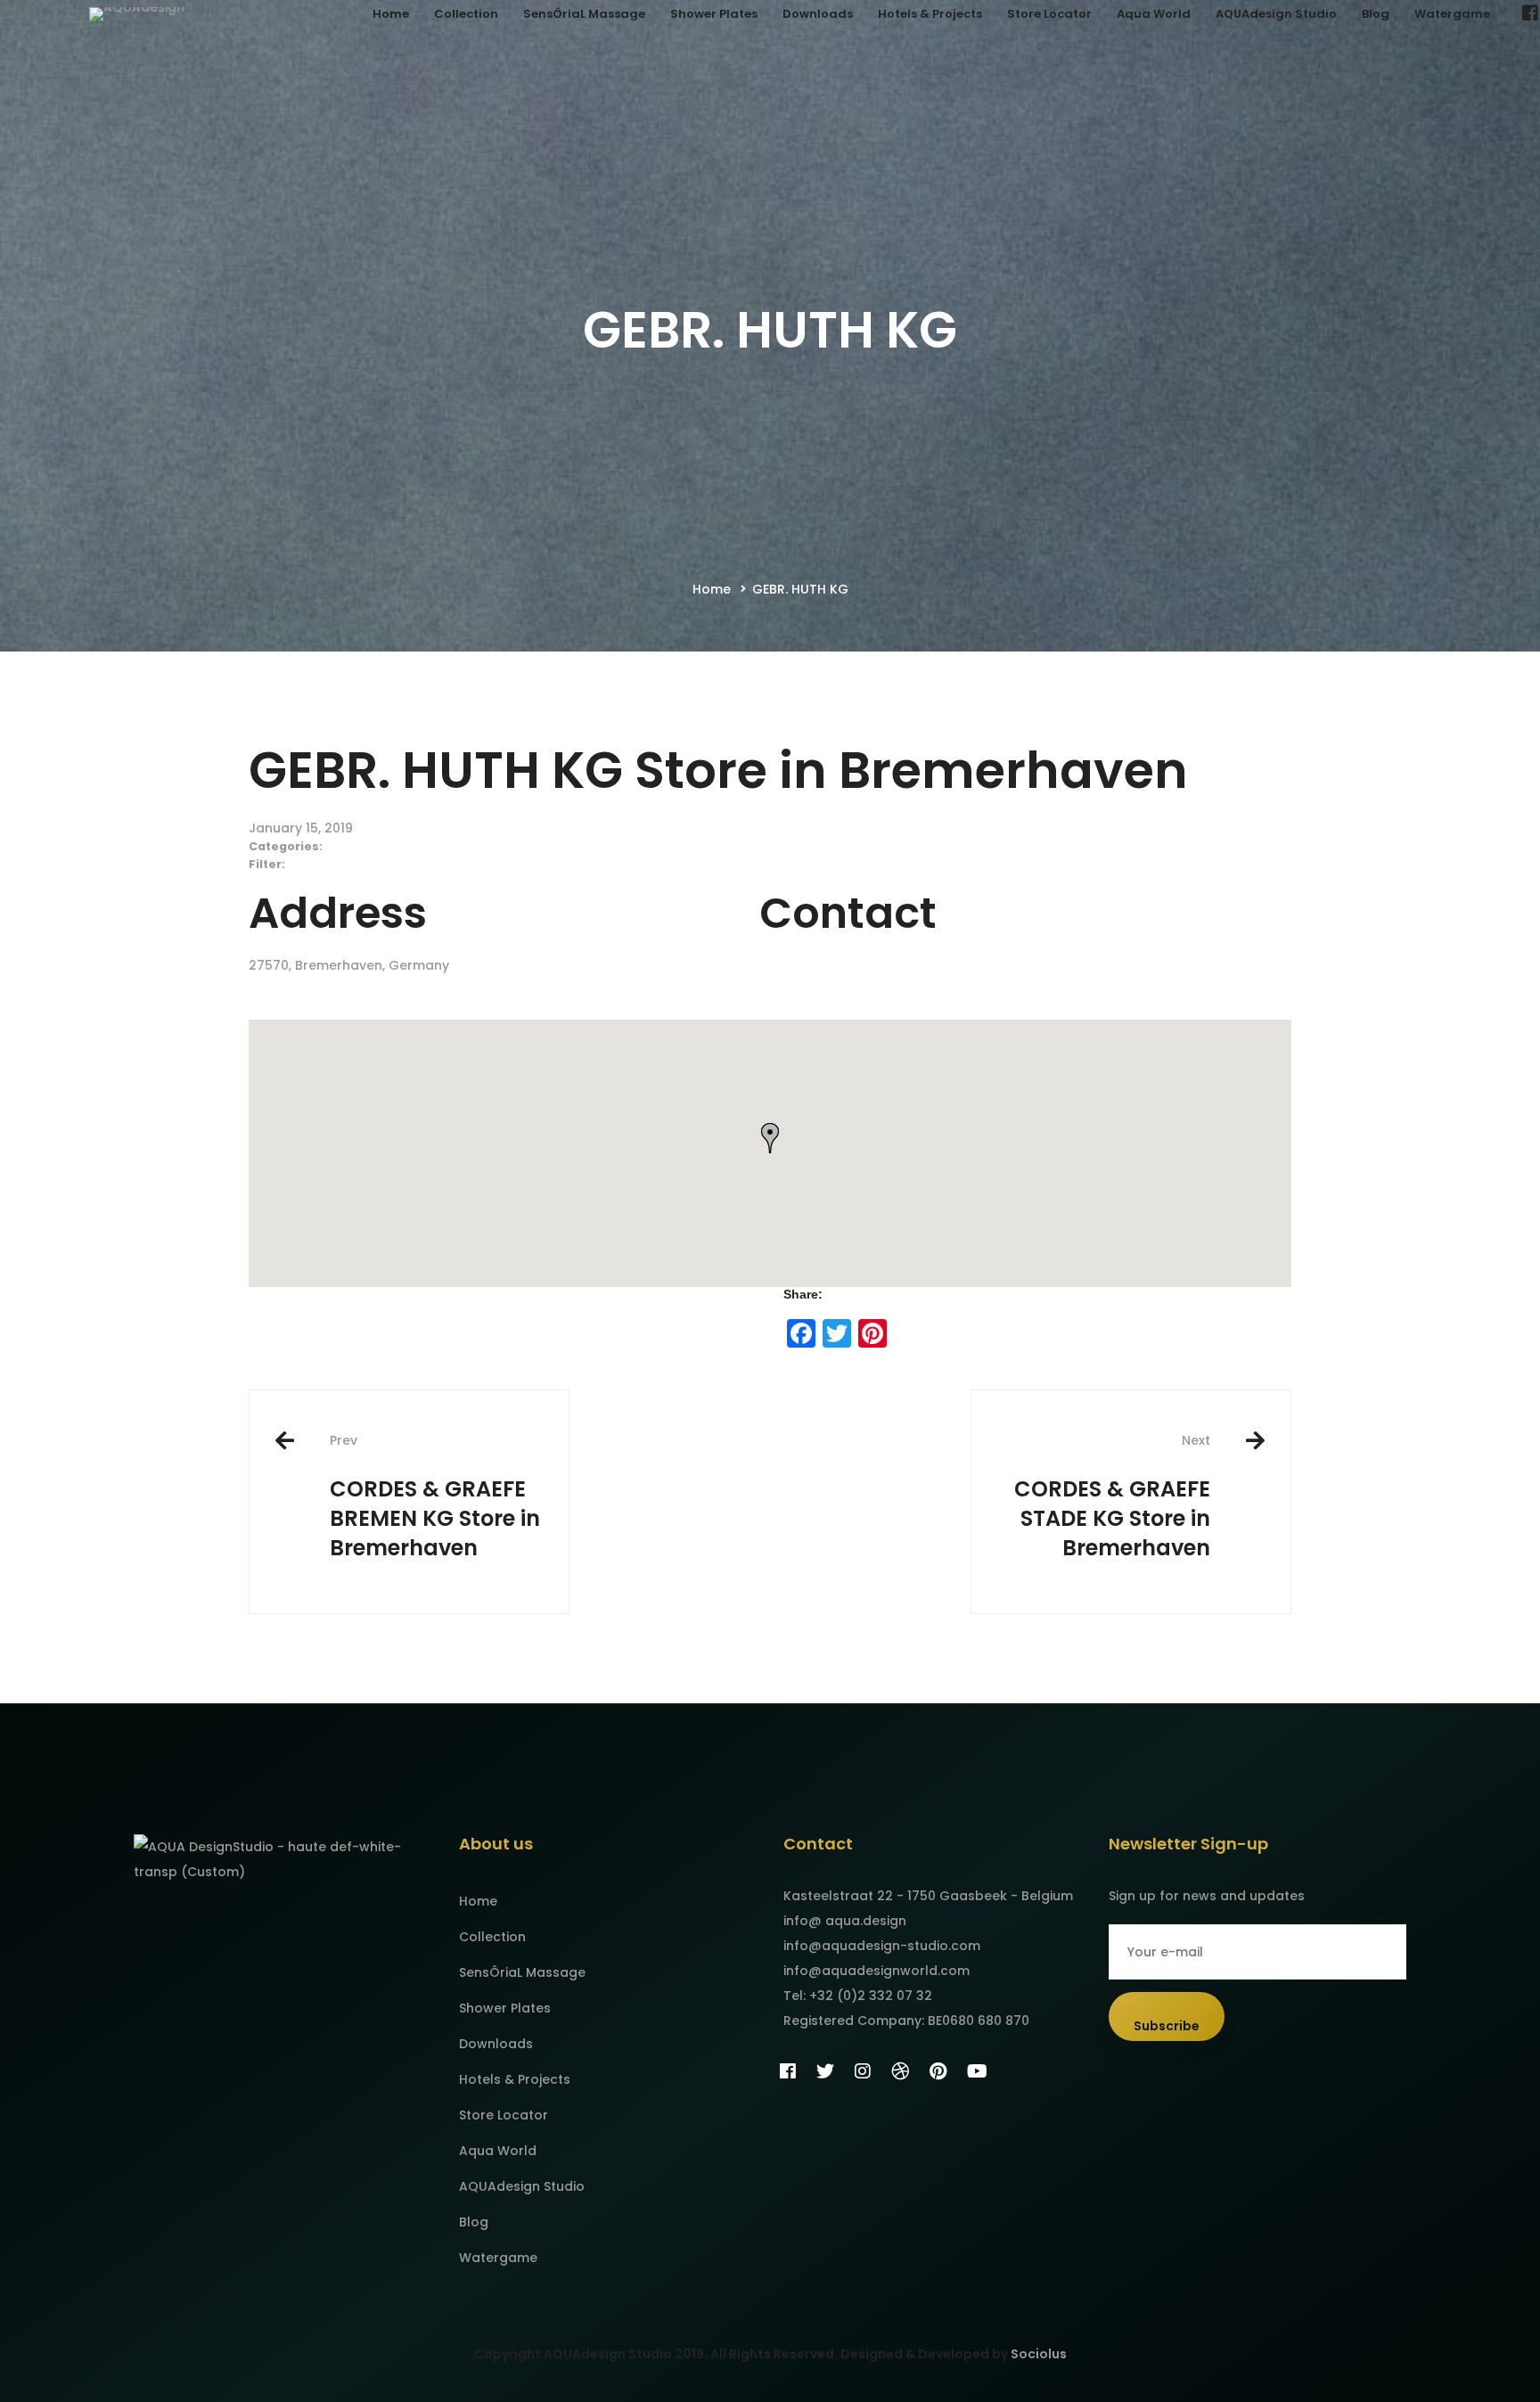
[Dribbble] (900, 2071)
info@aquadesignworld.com (876, 1971)
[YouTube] (977, 2071)
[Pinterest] (938, 2071)
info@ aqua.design (845, 1921)
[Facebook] (788, 2071)
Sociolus (1039, 2354)
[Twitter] (825, 2071)
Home (712, 589)
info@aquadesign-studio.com (882, 1946)
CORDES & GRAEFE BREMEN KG (435, 1497)
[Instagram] (863, 2071)
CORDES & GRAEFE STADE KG (1112, 1497)
